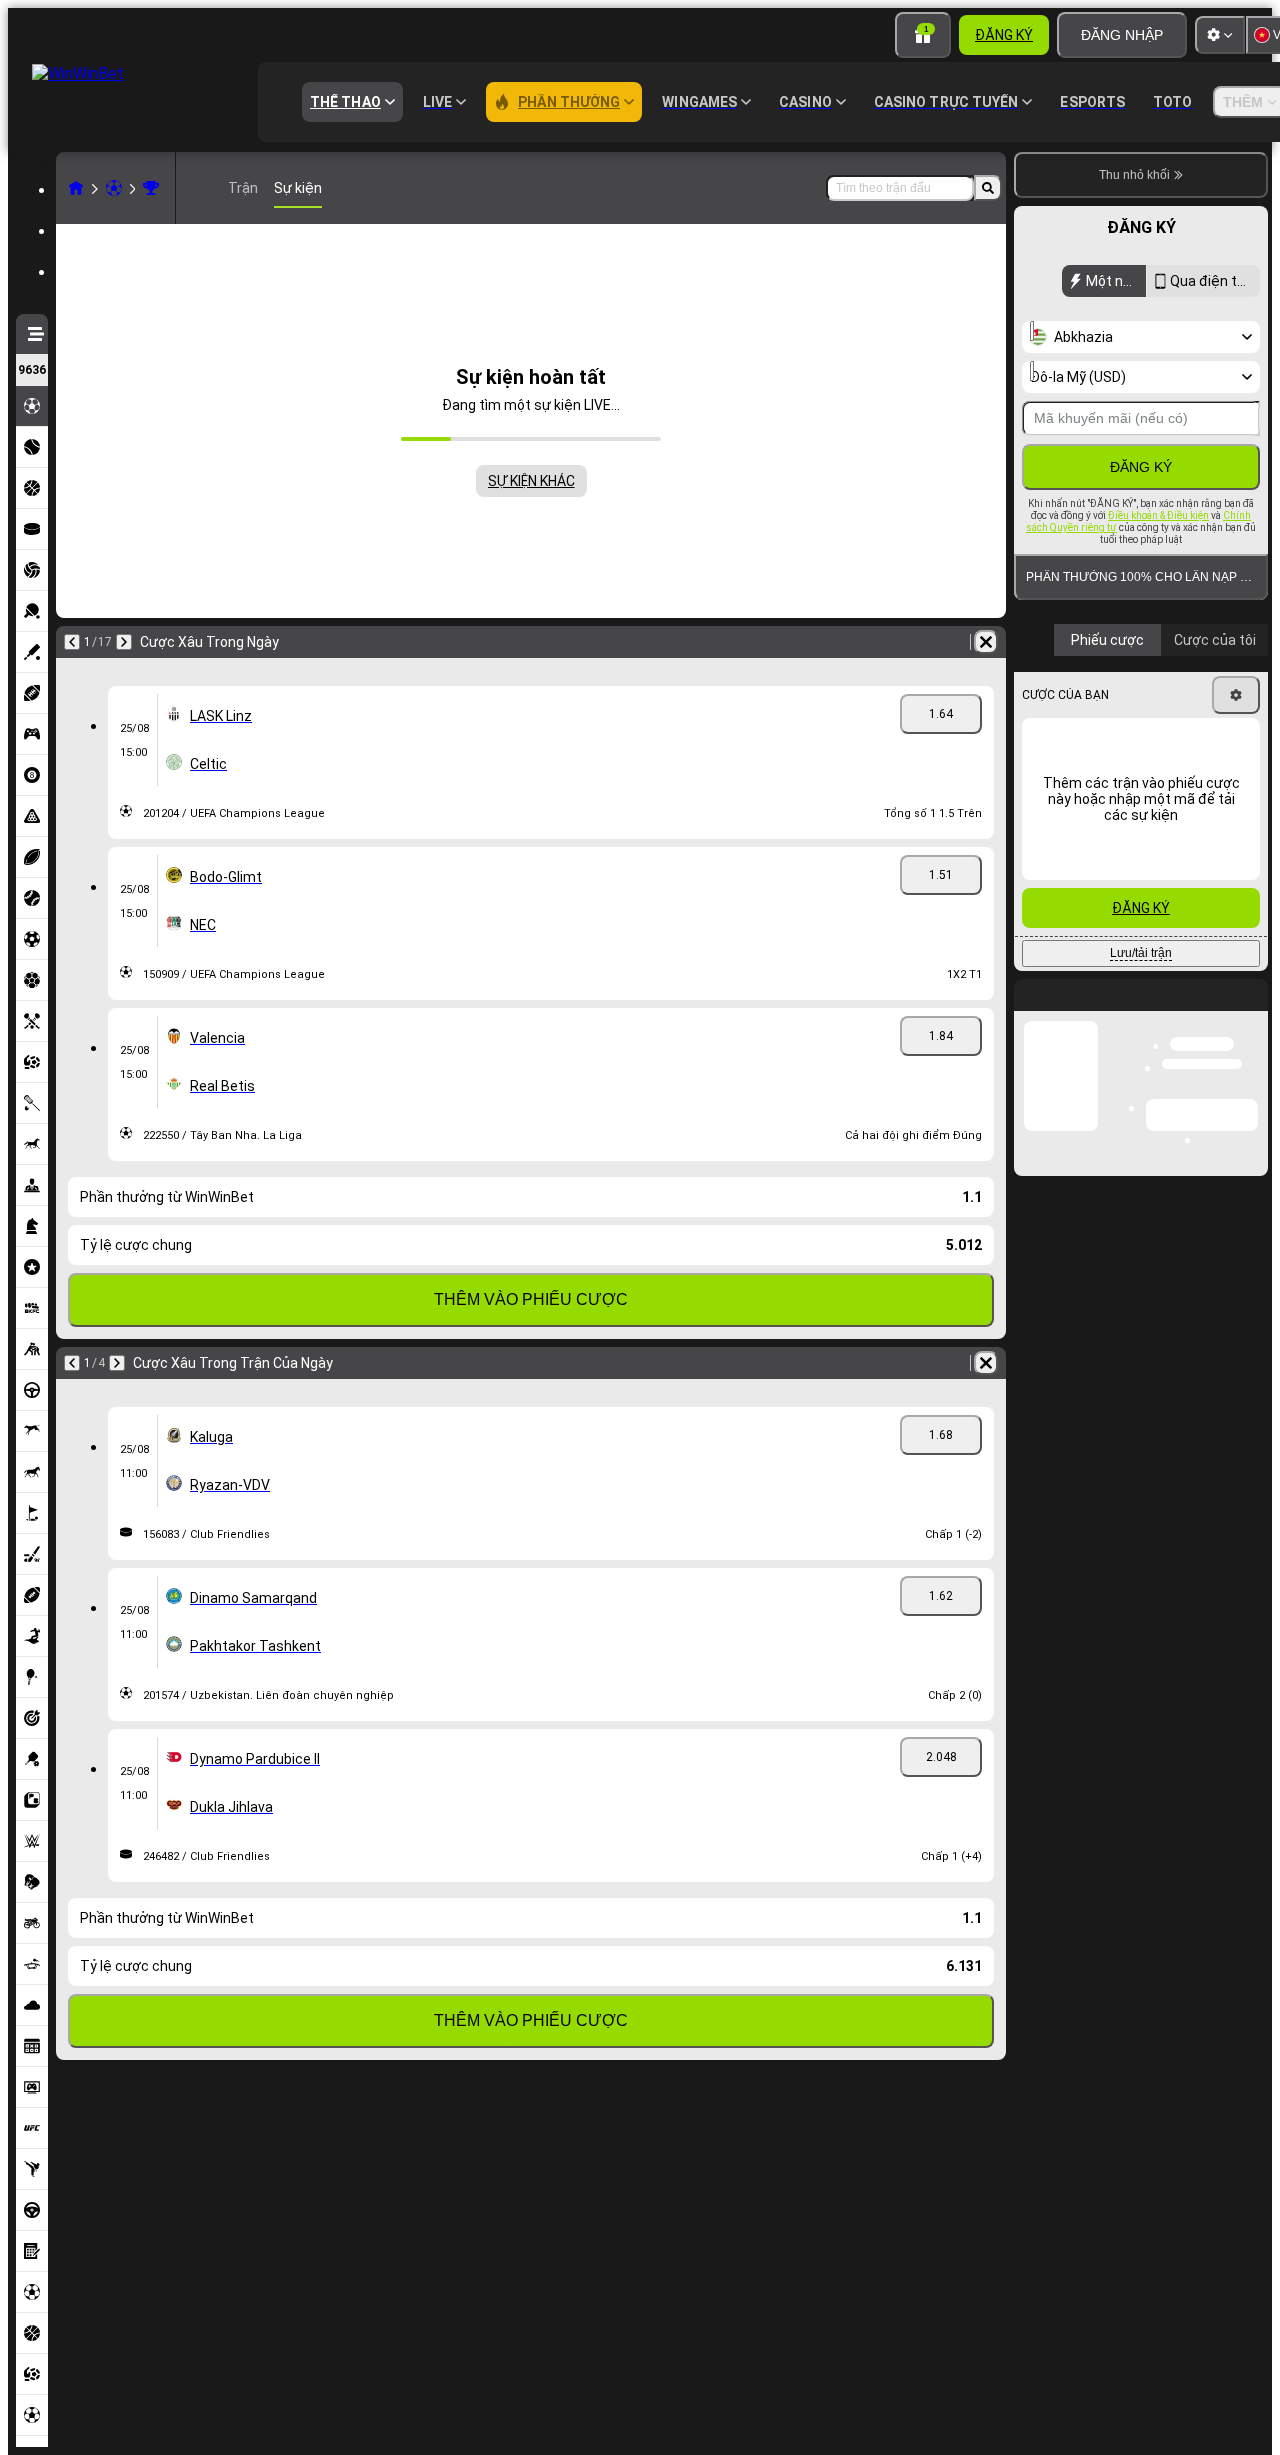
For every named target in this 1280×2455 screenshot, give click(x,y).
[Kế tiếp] (124, 642)
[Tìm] (988, 188)
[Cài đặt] (1220, 35)
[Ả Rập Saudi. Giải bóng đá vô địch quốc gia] (151, 188)
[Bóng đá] (114, 188)
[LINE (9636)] (76, 188)
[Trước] (72, 642)
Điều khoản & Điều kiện (1158, 515)
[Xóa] (986, 642)
